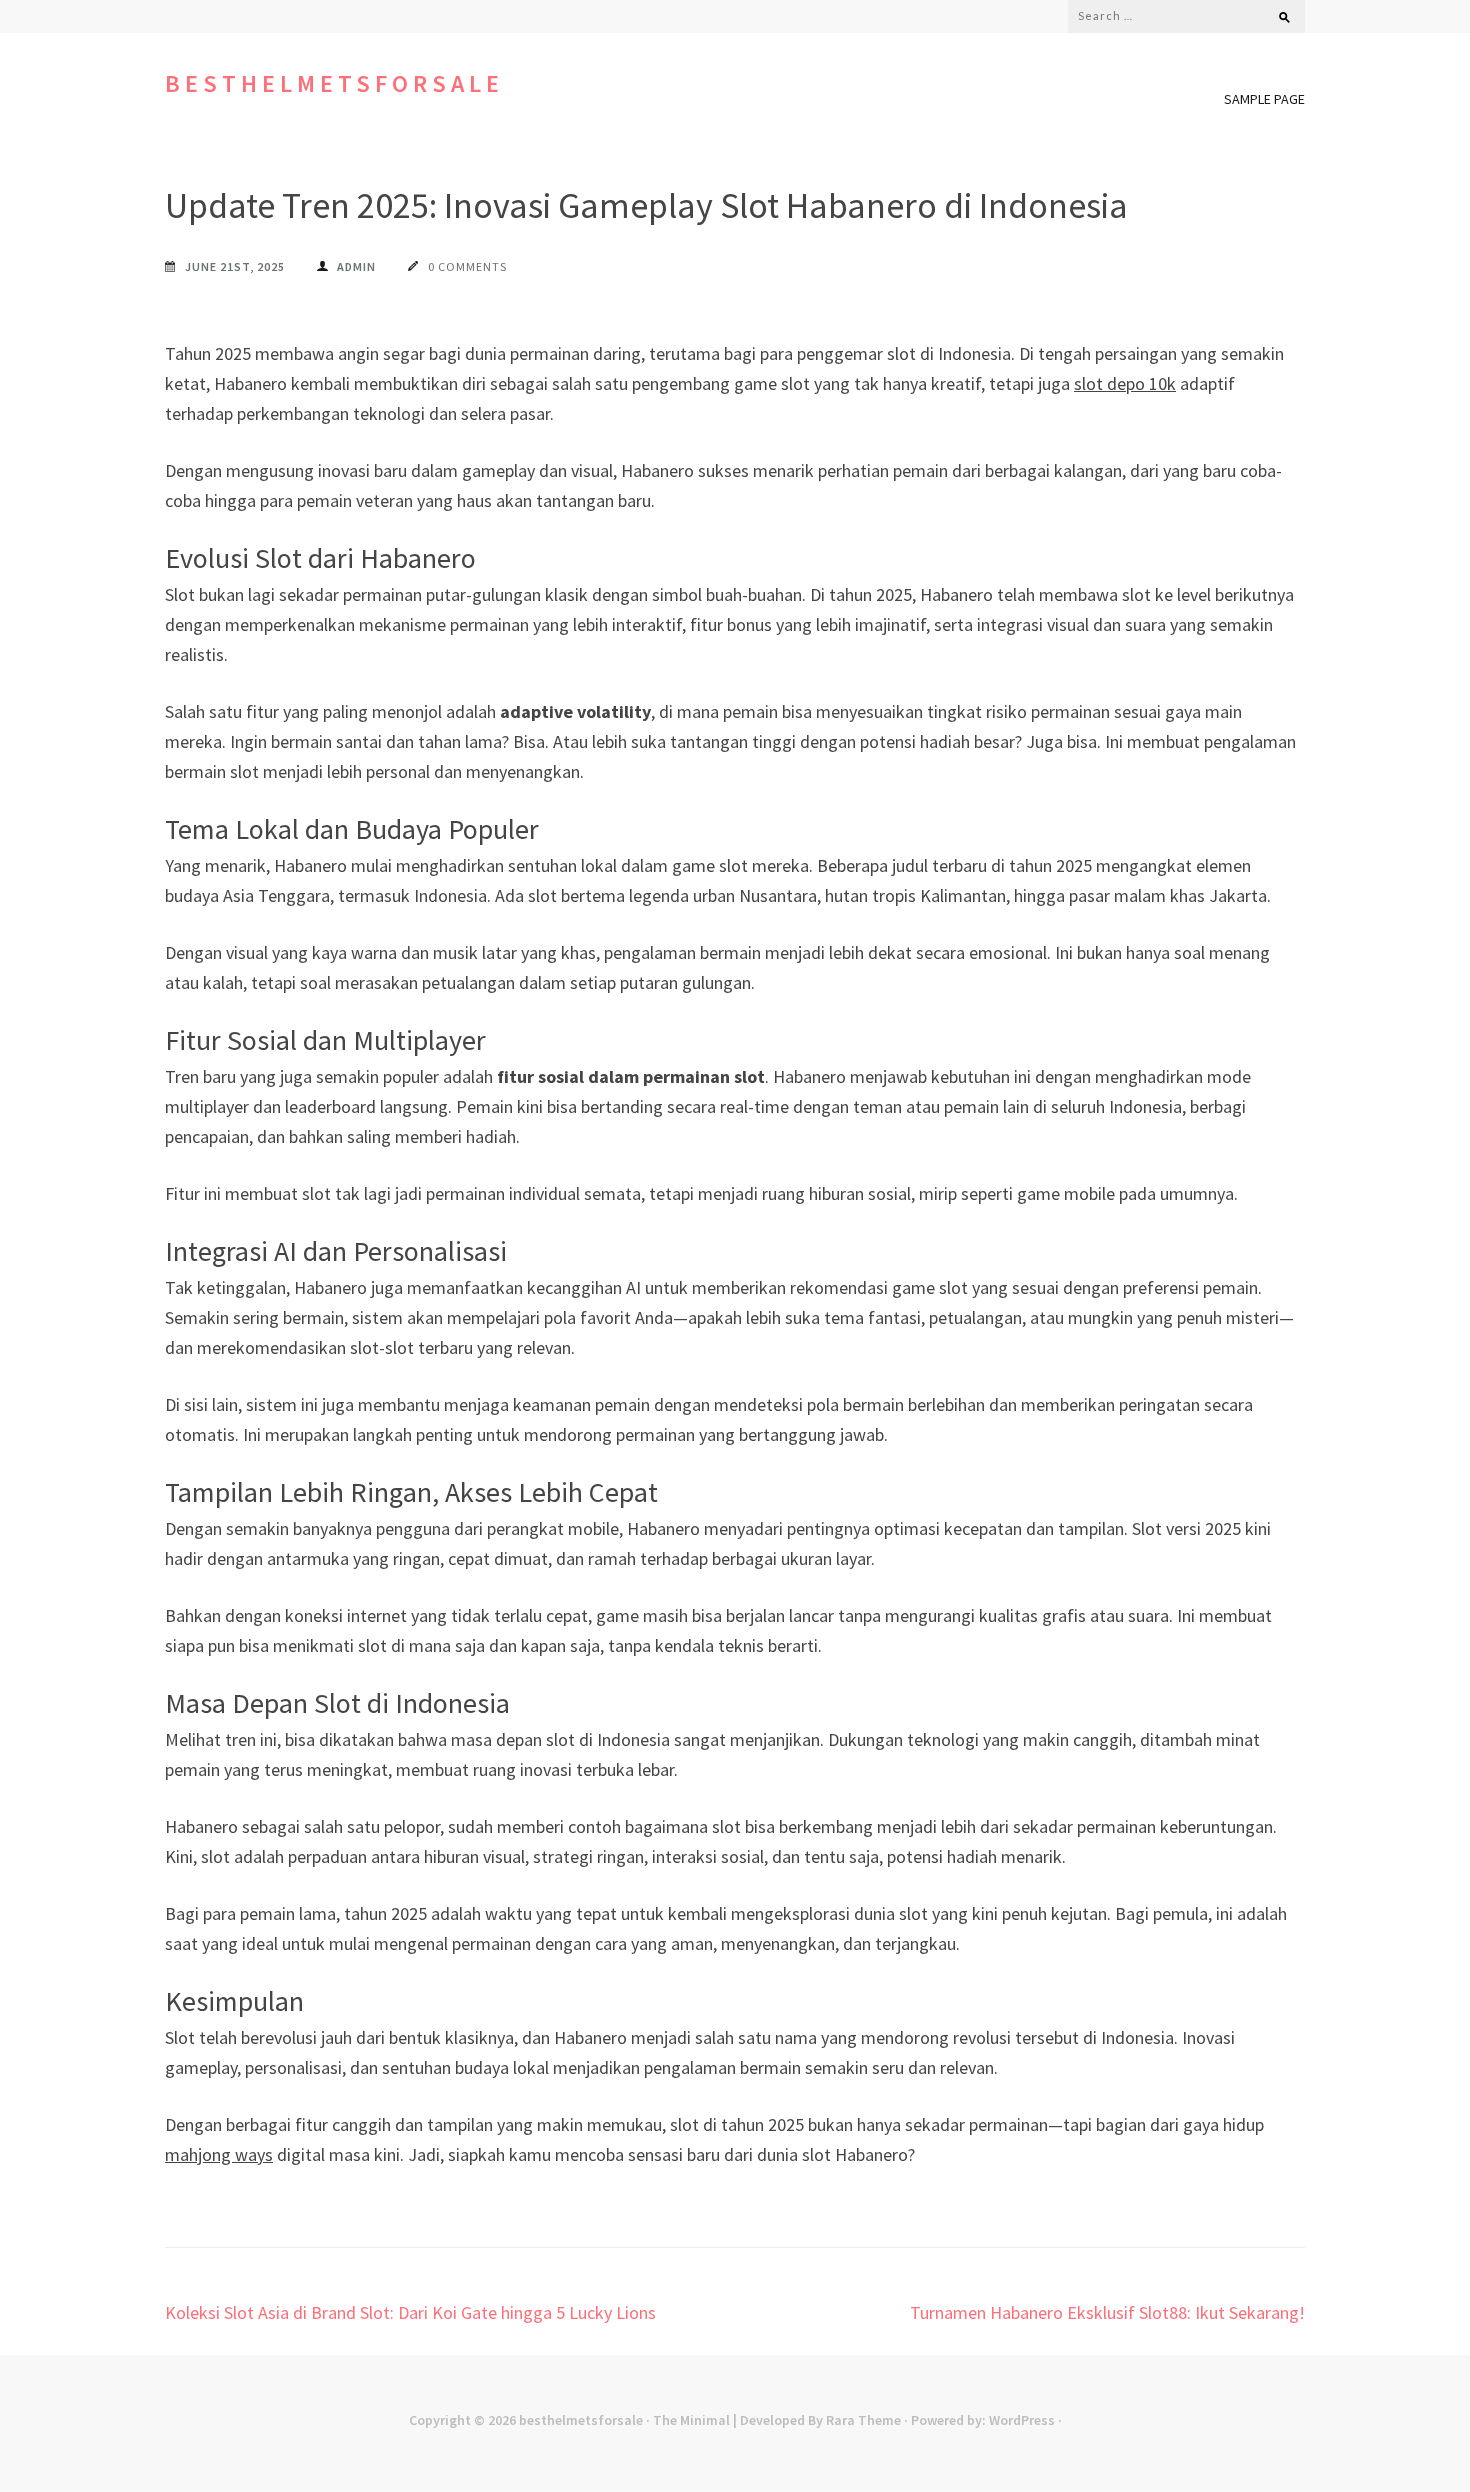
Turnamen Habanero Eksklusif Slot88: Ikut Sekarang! (1107, 2312)
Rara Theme (863, 2420)
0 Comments (467, 266)
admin (356, 266)
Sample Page (1264, 99)
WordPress (1022, 2420)
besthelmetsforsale (334, 83)
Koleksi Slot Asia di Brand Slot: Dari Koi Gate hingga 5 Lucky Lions (410, 2312)
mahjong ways (219, 2154)
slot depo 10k (1125, 383)
